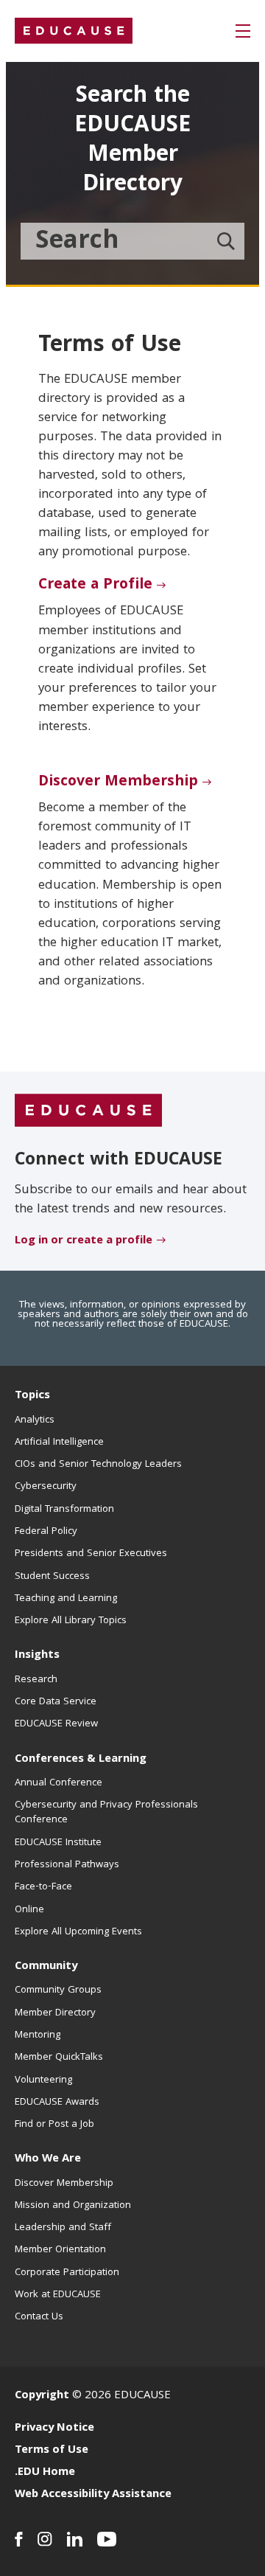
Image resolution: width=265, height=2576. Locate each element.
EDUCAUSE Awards (57, 2103)
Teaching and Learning (66, 1599)
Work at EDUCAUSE (58, 2295)
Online (29, 1910)
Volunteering (43, 2080)
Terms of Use (52, 2451)
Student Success (52, 1577)
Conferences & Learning (81, 1760)
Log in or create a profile (84, 1241)
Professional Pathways (67, 1865)
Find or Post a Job (54, 2125)
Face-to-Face (43, 1887)
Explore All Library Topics (71, 1621)
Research (36, 1680)
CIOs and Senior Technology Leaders (98, 1465)
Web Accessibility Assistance (93, 2495)
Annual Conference (59, 1783)
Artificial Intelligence (59, 1443)
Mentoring (38, 2035)
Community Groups (58, 1990)
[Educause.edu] (88, 1111)
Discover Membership (118, 782)
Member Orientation (60, 2250)
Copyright (42, 2396)
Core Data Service (56, 1702)
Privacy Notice (54, 2429)
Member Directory (55, 2013)
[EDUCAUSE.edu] (74, 31)
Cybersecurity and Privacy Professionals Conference (106, 1813)
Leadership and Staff (63, 2228)
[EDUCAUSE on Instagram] (45, 2539)
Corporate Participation (67, 2273)
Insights (37, 1656)
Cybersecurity (46, 1487)
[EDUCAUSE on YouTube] (107, 2539)
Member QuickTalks (59, 2058)
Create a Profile (95, 586)
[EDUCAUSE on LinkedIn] (75, 2539)
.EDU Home (45, 2473)
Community (46, 1967)
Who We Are (48, 2159)
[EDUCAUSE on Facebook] (19, 2539)
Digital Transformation (64, 1510)
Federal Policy (46, 1532)
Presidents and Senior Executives (91, 1554)
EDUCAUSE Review (56, 1724)
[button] (243, 31)
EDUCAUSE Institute (58, 1843)
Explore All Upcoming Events (78, 1932)
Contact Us (39, 2317)
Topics (32, 1396)
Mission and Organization (73, 2206)
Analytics (35, 1420)
